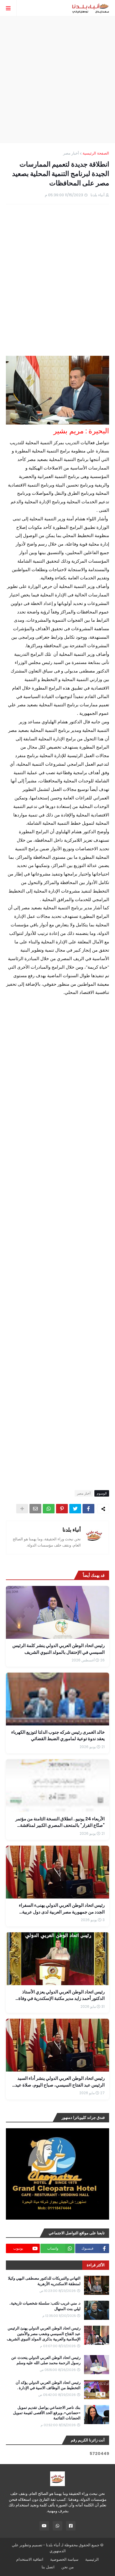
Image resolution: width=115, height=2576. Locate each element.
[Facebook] (88, 1509)
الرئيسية (92, 2559)
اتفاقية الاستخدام (30, 2559)
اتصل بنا (48, 2567)
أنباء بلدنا (72, 1530)
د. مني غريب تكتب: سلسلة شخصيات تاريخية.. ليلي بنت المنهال (45, 2306)
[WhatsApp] (49, 1509)
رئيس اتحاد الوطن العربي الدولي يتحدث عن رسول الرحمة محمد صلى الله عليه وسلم (46, 2360)
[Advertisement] (57, 80)
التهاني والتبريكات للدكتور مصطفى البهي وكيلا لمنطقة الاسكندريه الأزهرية (44, 2281)
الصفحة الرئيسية (96, 153)
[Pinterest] (62, 1509)
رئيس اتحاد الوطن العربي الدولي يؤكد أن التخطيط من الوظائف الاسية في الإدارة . (48, 2385)
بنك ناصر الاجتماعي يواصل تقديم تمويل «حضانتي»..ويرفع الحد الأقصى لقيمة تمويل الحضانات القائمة (47, 2413)
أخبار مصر (71, 153)
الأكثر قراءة (96, 2265)
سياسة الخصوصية (64, 2559)
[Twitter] (75, 1509)
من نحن (68, 2567)
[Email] (35, 1509)
